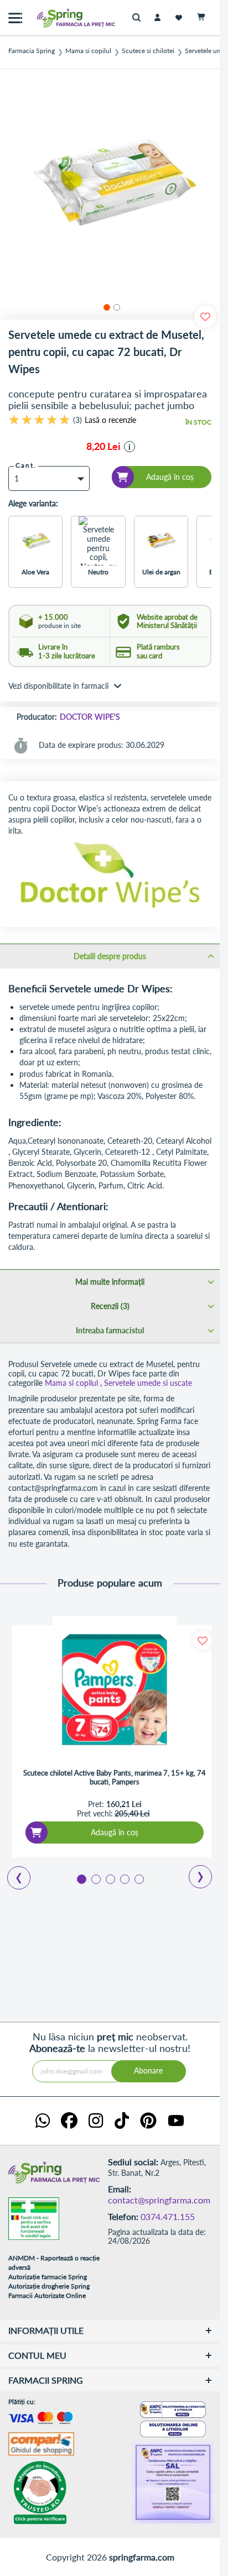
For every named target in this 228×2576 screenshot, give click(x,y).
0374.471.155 (168, 2216)
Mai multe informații (110, 1282)
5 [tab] (138, 1878)
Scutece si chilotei (148, 51)
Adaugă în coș (115, 1832)
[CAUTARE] (139, 18)
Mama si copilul (88, 51)
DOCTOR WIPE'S (90, 717)
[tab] (110, 956)
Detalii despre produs (110, 956)
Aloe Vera (35, 572)
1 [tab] (81, 1878)
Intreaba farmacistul (110, 1330)
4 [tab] (124, 1878)
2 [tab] (95, 1878)
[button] (105, 306)
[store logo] (53, 18)
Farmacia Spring (32, 51)
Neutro (98, 572)
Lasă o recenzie (110, 420)
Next (193, 1873)
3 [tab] (110, 1878)
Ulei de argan (161, 572)
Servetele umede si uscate (148, 1383)
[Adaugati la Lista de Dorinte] (202, 1640)
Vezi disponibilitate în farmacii (58, 686)
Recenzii (109, 1306)
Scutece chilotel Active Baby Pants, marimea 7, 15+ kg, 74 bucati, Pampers (115, 1777)
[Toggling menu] (15, 18)
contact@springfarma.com (159, 2200)
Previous (12, 1874)
